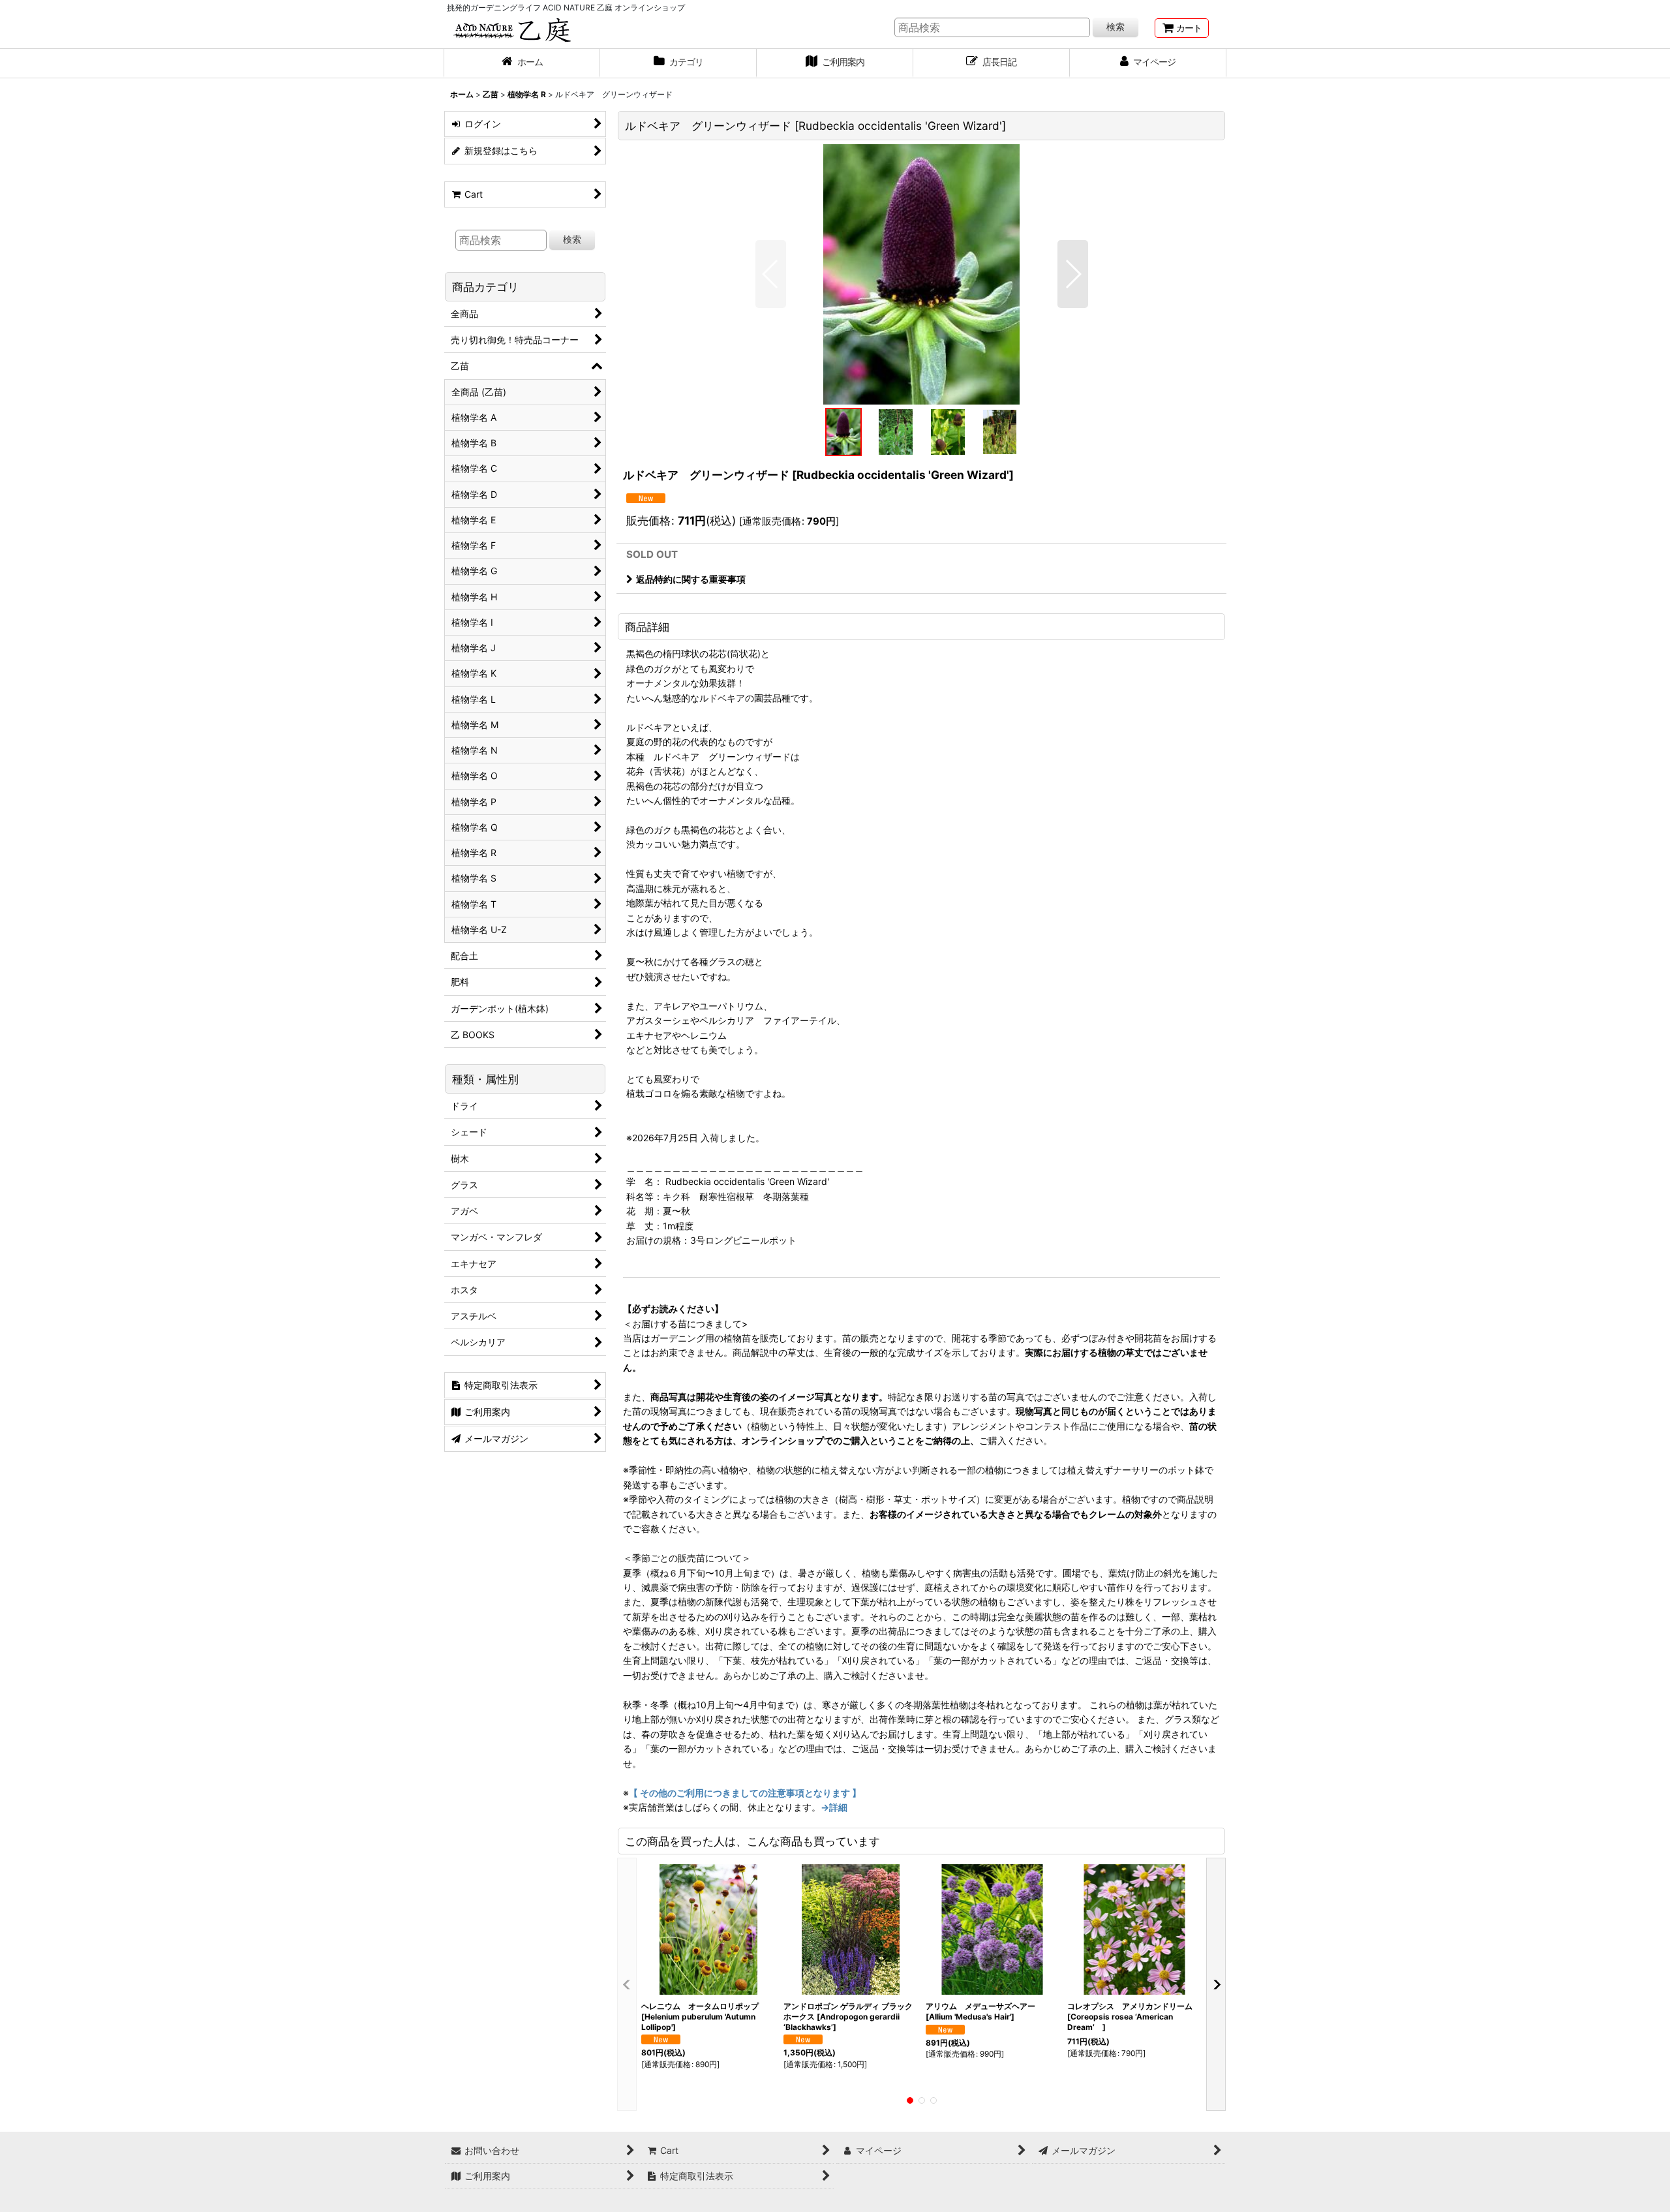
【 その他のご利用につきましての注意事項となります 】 (745, 1793)
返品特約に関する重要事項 (691, 579)
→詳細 (834, 1807)
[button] (771, 274)
